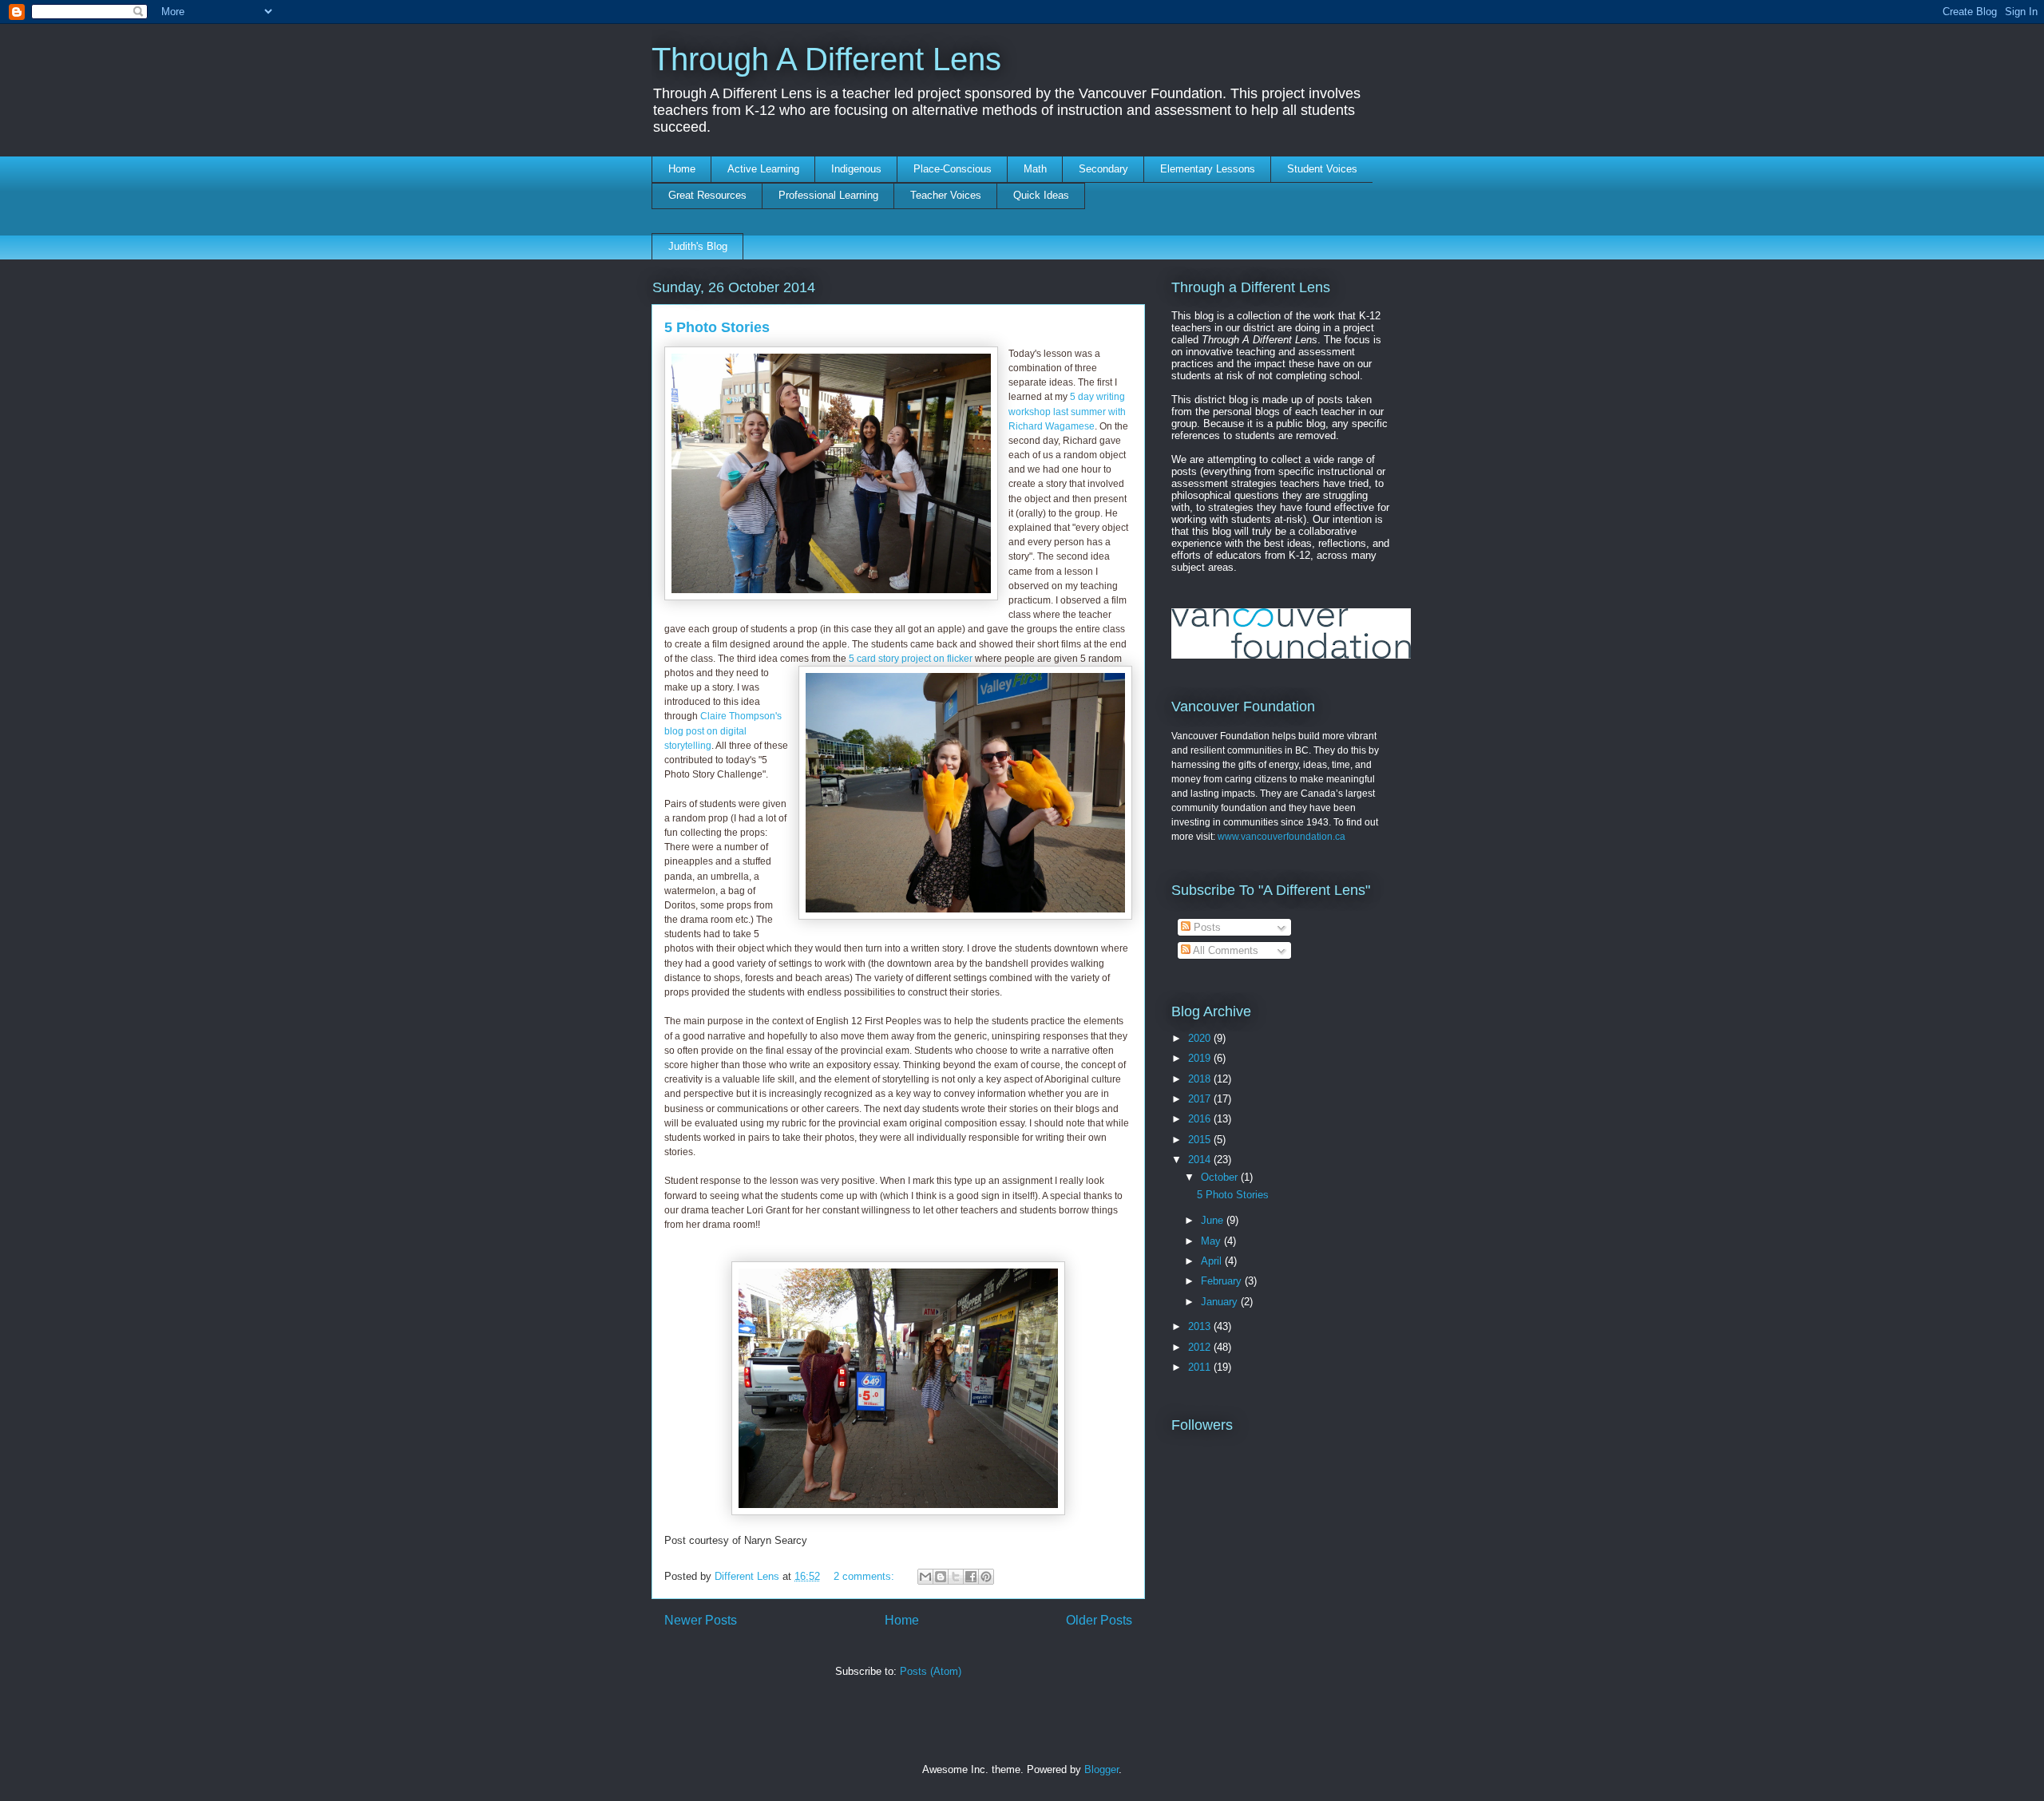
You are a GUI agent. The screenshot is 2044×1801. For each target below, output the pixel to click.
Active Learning (763, 169)
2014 (1201, 1160)
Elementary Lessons (1208, 169)
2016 (1201, 1119)
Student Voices (1322, 169)
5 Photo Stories (717, 327)
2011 (1201, 1367)
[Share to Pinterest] (986, 1577)
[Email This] (925, 1577)
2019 (1201, 1058)
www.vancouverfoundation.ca (1281, 837)
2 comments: (866, 1576)
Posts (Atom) (931, 1671)
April (1213, 1261)
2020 (1201, 1038)
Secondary (1103, 169)
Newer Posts (701, 1620)
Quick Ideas (1041, 195)
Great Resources (707, 195)
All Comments (1224, 950)
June (1214, 1220)
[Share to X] (956, 1577)
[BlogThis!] (941, 1577)
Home (682, 169)
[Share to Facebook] (971, 1577)
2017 (1201, 1099)
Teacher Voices (946, 195)
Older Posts (1099, 1620)
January (1221, 1302)
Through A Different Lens (826, 59)
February (1223, 1281)
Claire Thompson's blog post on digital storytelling (723, 730)
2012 (1201, 1347)
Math (1035, 169)
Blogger (1101, 1769)
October (1221, 1177)
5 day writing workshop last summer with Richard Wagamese (1067, 411)
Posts (1206, 927)
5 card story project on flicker (911, 659)
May (1212, 1241)
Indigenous (856, 169)
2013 (1201, 1326)
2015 (1201, 1140)
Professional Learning (828, 195)
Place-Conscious (953, 169)
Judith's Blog (698, 246)
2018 (1201, 1079)
